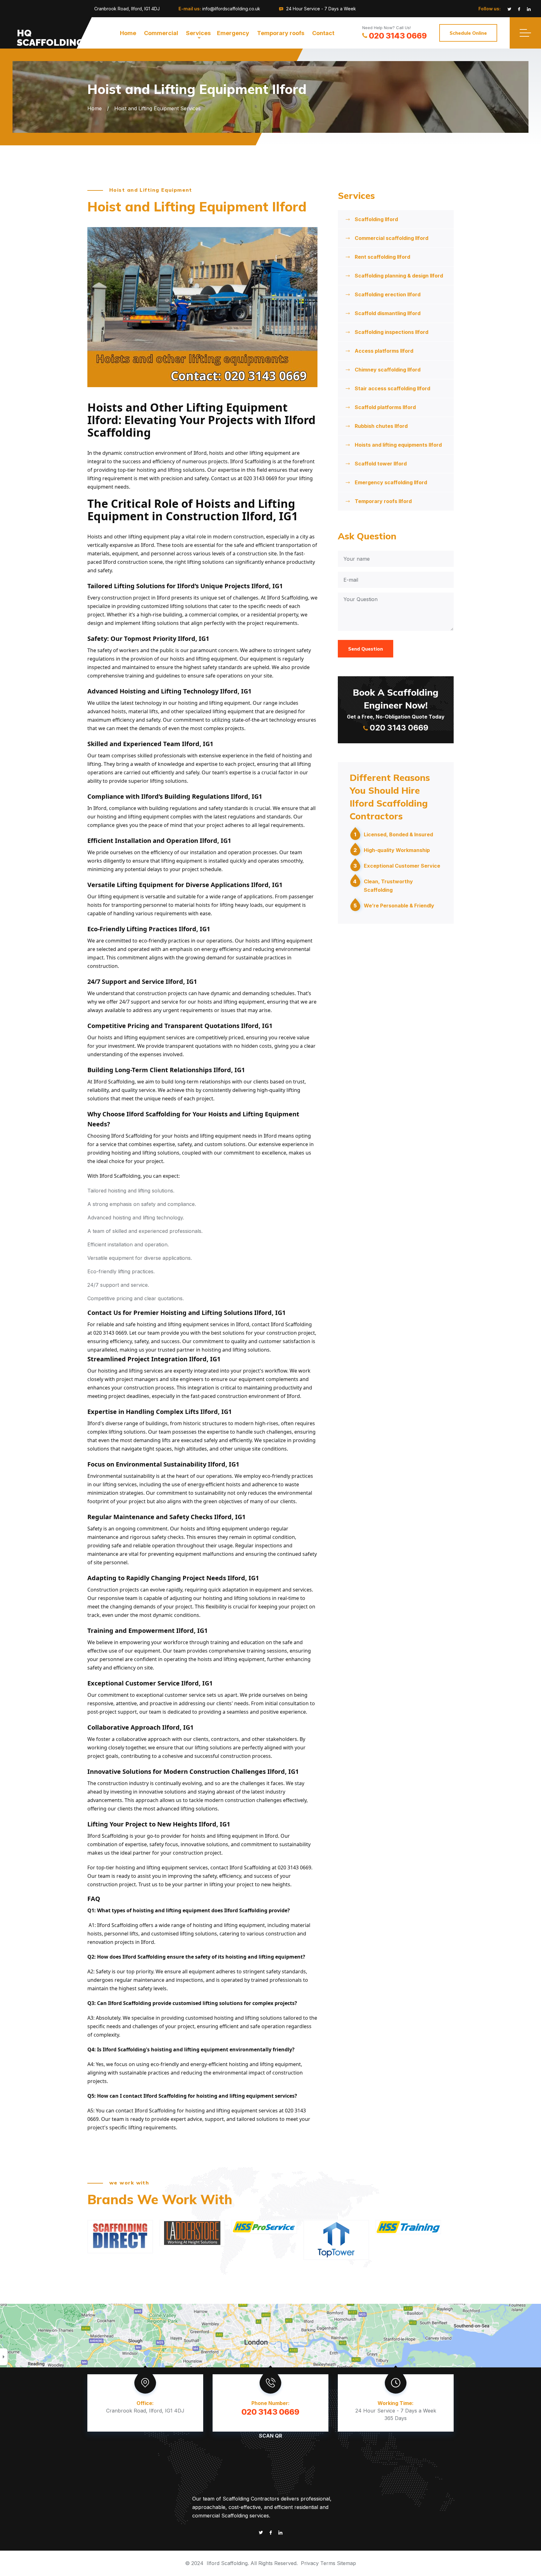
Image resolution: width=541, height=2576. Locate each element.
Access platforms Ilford (384, 351)
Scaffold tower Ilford (381, 464)
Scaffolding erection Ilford (388, 294)
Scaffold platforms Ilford (385, 407)
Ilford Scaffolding (227, 2563)
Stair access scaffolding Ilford (392, 388)
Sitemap (346, 2563)
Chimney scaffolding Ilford (388, 370)
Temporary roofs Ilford (383, 501)
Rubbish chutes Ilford (381, 426)
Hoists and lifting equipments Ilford (398, 445)
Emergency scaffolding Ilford (391, 482)
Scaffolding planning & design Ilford (399, 276)
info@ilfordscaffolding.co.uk (231, 9)
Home (128, 33)
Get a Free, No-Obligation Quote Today (396, 709)
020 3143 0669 (398, 36)
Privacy (310, 2563)
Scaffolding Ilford (376, 219)
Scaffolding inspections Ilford (392, 332)
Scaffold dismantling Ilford (388, 313)
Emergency (233, 33)
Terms (328, 2563)
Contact (323, 33)
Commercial (161, 33)
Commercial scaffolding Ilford (392, 238)
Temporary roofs (281, 33)
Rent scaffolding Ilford (382, 257)
